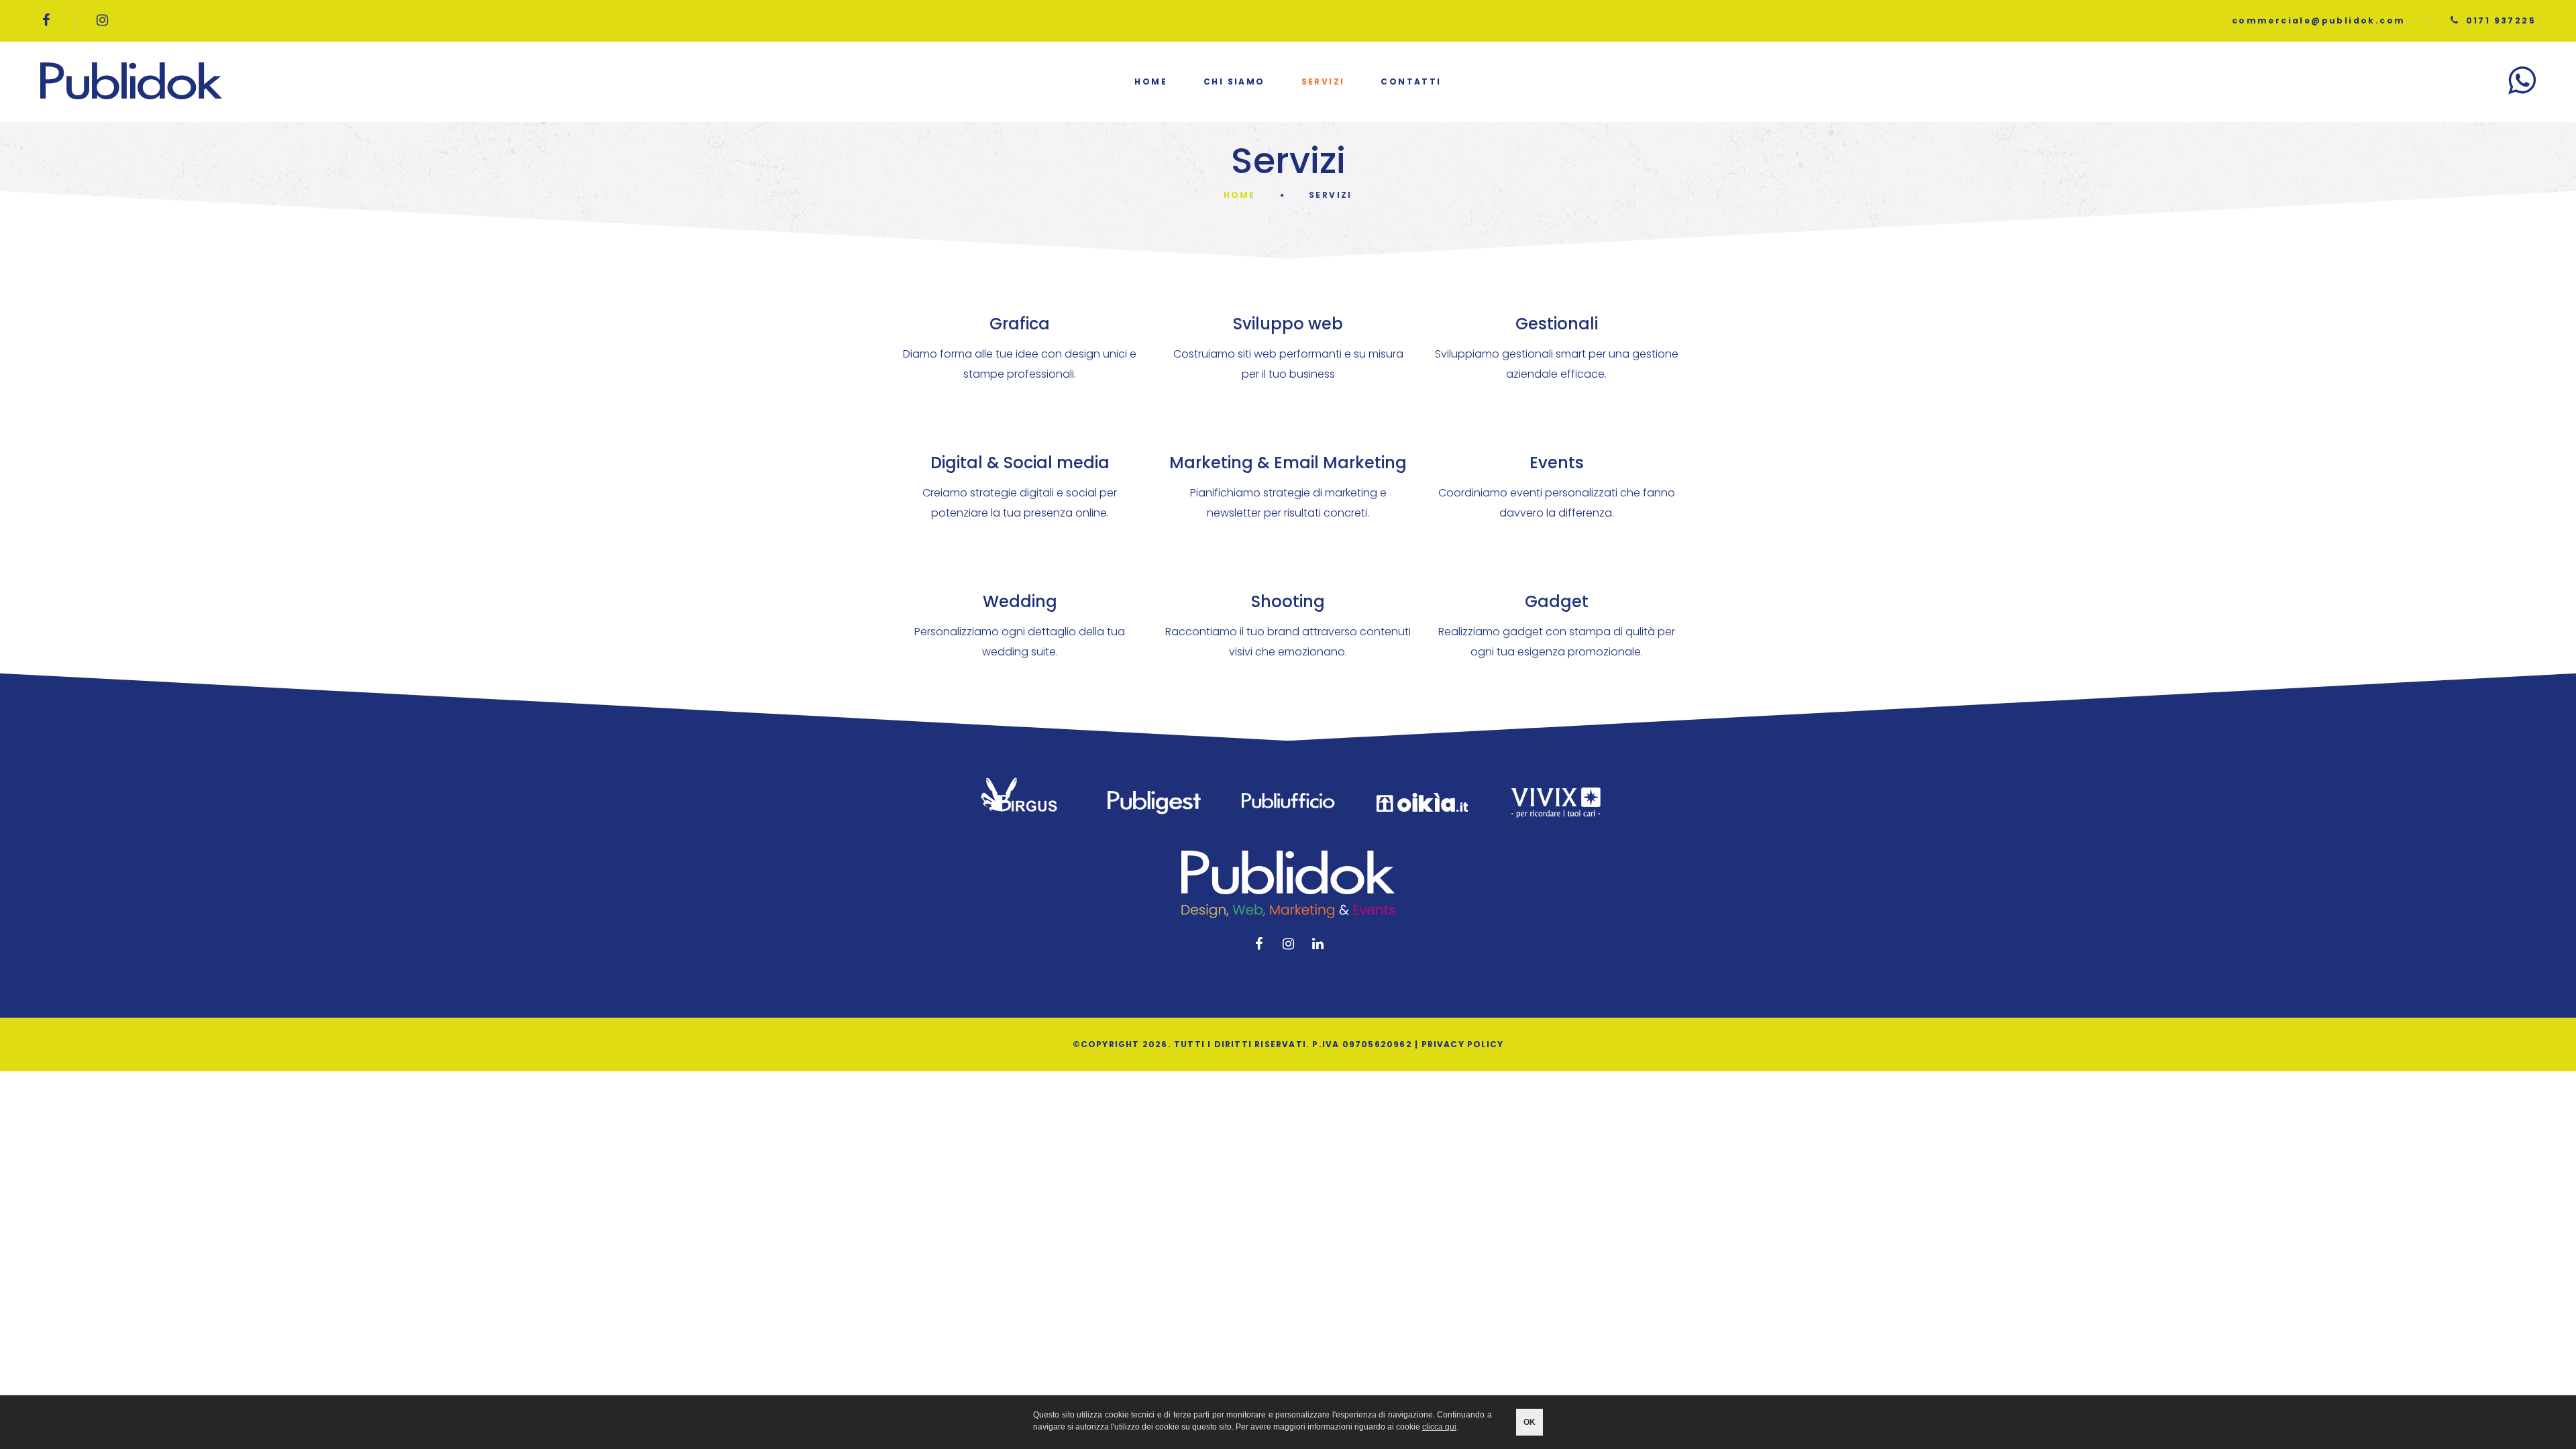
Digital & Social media (1020, 463)
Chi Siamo (1234, 82)
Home (1151, 82)
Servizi (1323, 82)
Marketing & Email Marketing (1288, 463)
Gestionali (1557, 324)
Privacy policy (1463, 1044)
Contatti (1411, 82)
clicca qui (1439, 1427)
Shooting (1288, 601)
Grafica (1020, 324)
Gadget (1557, 601)
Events (1557, 463)
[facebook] (47, 20)
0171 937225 (2501, 20)
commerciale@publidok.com (2319, 20)
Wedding (1020, 601)
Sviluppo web (1288, 324)
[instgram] (103, 20)
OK (1529, 1422)
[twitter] (1288, 944)
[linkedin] (1318, 944)
